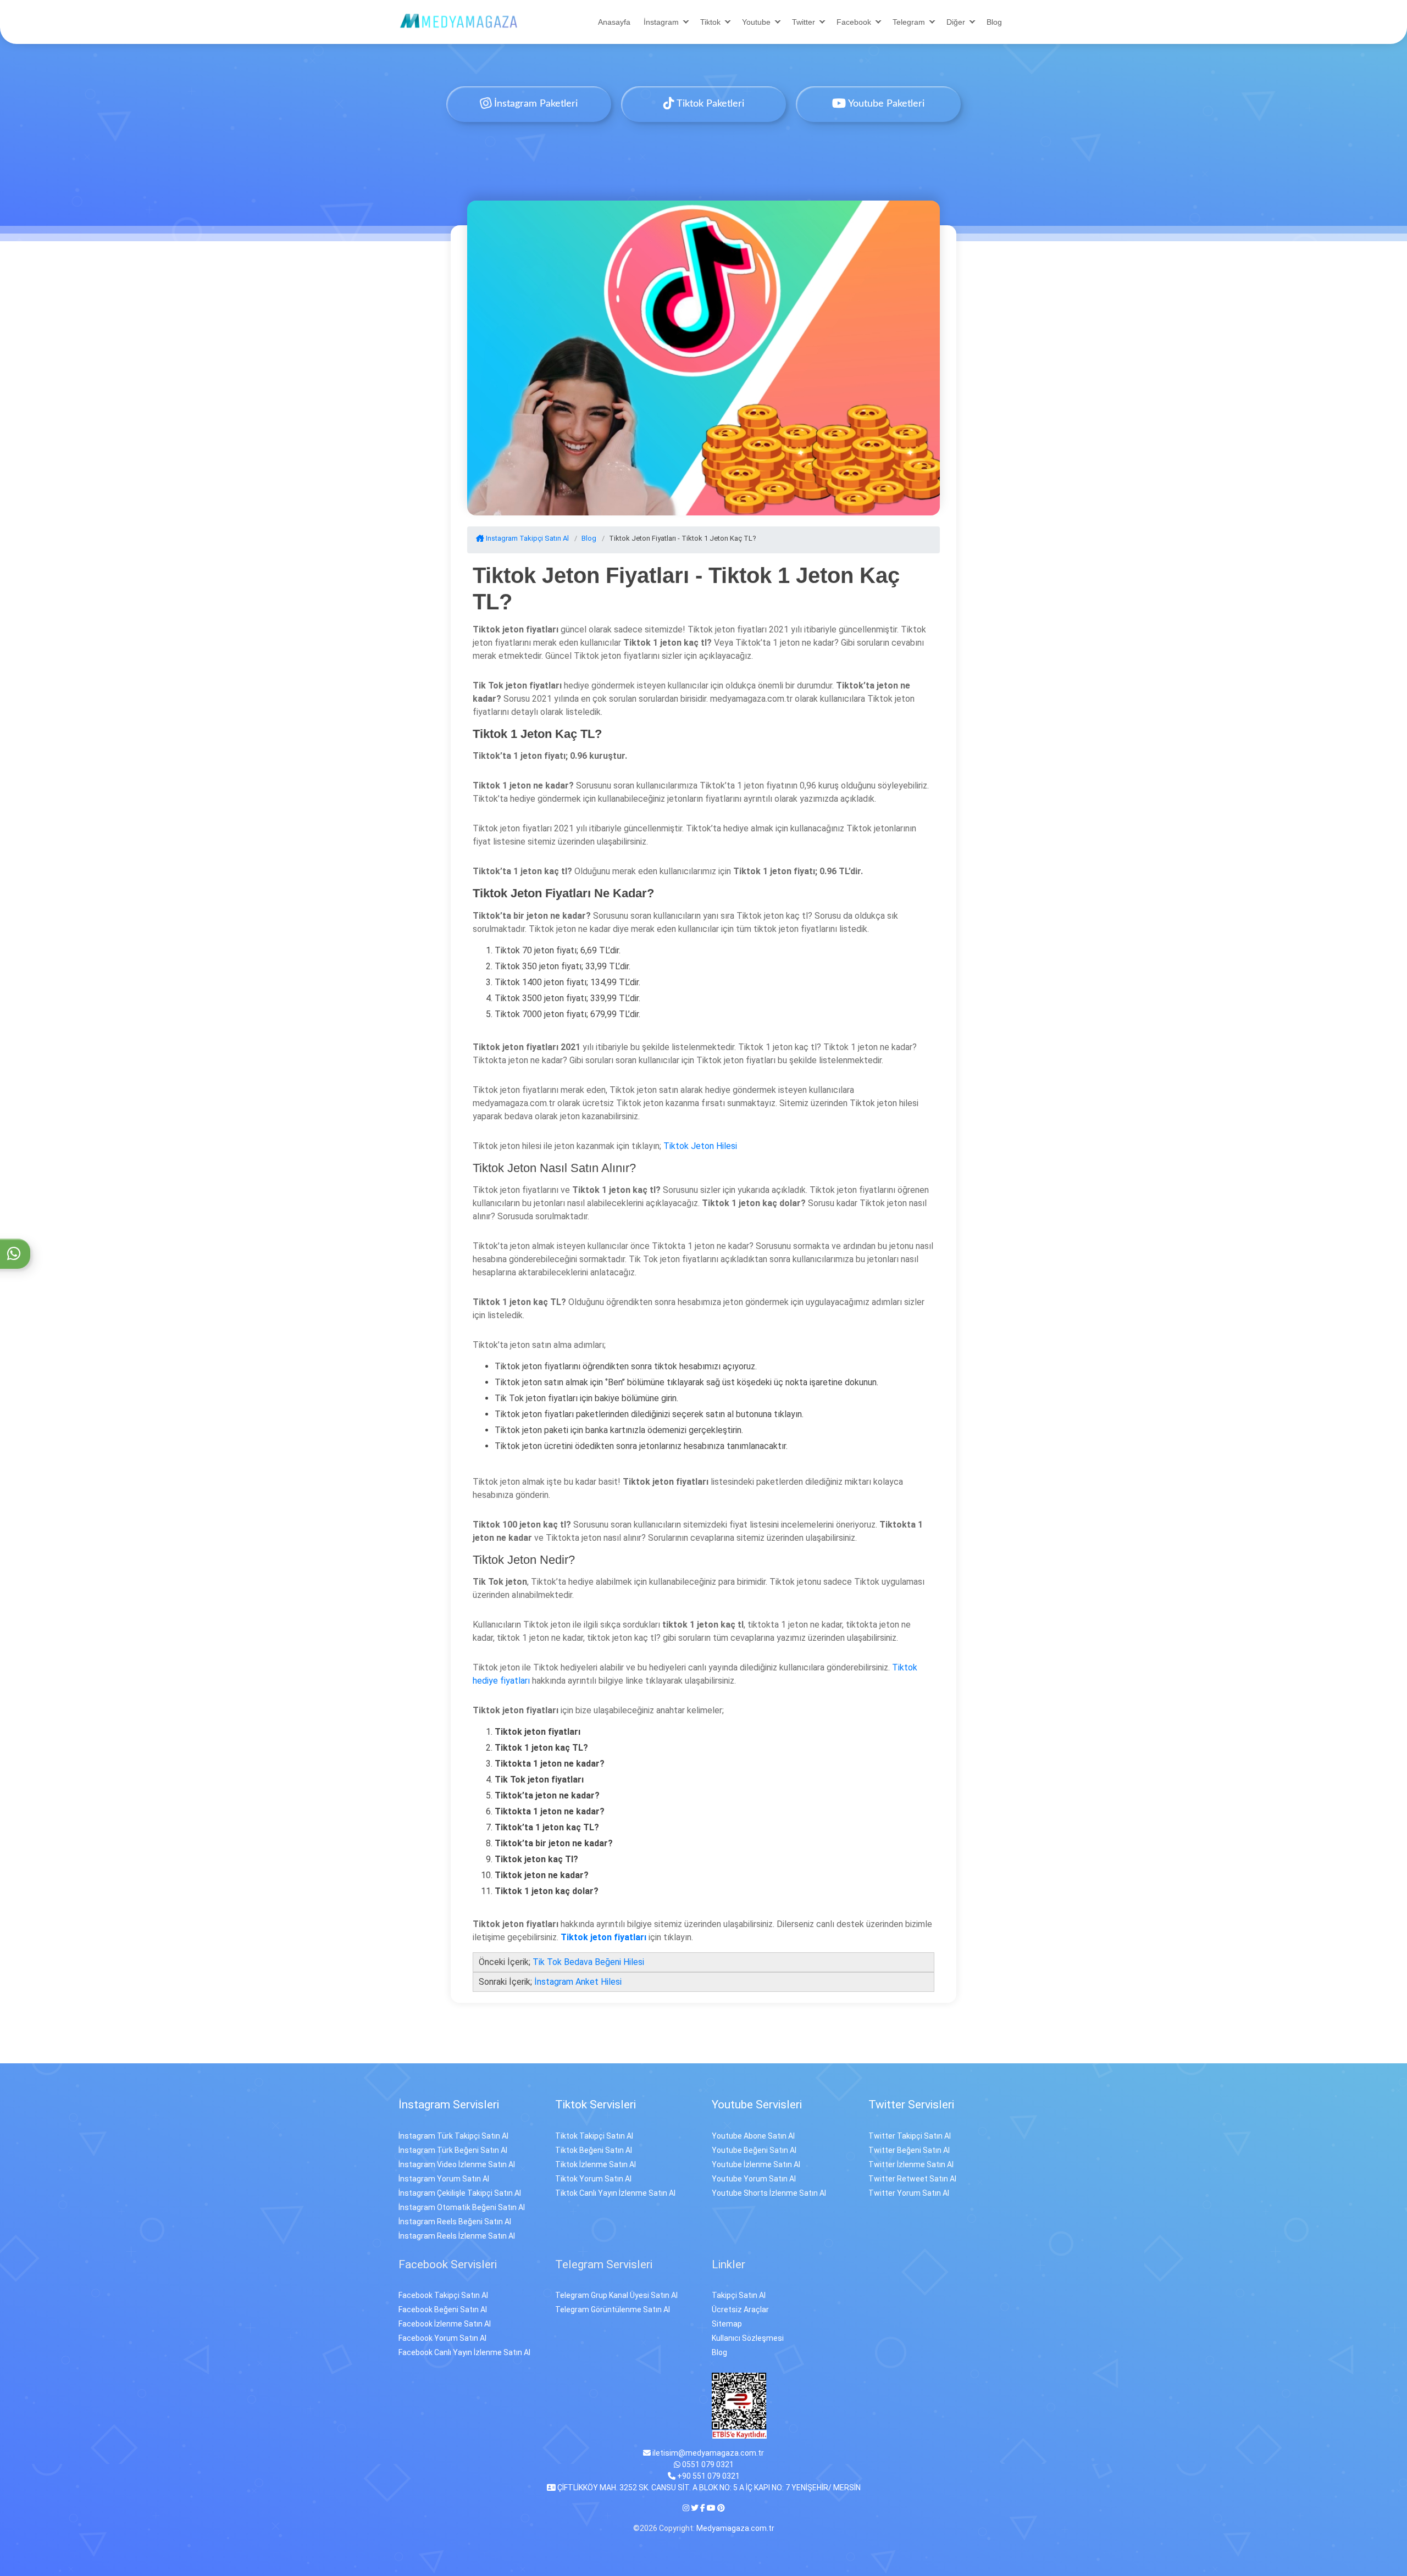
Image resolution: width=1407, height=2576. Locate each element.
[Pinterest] (721, 2508)
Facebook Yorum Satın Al (442, 2338)
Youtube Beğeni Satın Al (754, 2150)
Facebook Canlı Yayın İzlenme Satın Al (464, 2352)
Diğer (956, 22)
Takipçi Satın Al (739, 2295)
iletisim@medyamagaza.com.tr (707, 2453)
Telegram (909, 22)
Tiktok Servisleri (596, 2105)
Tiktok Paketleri (709, 104)
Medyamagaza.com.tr (735, 2528)
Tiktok (710, 22)
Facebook (854, 22)
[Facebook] (703, 2508)
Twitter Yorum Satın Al (909, 2193)
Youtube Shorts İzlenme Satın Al (769, 2193)
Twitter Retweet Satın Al (912, 2179)
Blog (994, 22)
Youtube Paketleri (885, 104)
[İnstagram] (687, 2508)
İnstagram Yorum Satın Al (444, 2179)
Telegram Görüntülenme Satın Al (613, 2309)
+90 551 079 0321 (708, 2476)
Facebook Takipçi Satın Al (443, 2295)
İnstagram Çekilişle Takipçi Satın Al (460, 2193)
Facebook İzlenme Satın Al (445, 2324)
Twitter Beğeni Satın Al (909, 2150)
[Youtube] (711, 2508)
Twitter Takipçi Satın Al (910, 2136)
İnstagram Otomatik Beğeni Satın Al (462, 2207)
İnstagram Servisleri (449, 2105)
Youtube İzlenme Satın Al (756, 2164)
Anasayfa (614, 22)
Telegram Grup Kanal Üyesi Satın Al (616, 2295)
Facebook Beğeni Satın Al (443, 2309)
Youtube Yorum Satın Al (754, 2179)
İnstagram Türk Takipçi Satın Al (453, 2136)
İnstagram (661, 22)
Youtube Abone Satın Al (753, 2136)
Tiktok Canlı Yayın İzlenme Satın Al (615, 2193)
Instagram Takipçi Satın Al (527, 538)
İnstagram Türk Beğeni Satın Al (453, 2150)
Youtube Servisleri (757, 2105)
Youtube (756, 22)
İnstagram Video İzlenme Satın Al (457, 2164)
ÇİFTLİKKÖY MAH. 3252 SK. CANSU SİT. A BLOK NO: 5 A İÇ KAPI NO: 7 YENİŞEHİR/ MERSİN (708, 2488)
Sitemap (727, 2324)
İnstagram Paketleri (534, 104)
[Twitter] (695, 2508)
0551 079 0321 (707, 2464)
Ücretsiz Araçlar (740, 2309)
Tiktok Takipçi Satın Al (594, 2136)
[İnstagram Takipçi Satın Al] (459, 21)
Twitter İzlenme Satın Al (911, 2164)
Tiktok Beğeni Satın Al (594, 2150)
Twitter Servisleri (911, 2105)
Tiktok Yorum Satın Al (593, 2179)
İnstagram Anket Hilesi (578, 1982)
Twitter (804, 22)
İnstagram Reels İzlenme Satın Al (457, 2236)
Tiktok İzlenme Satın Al (596, 2164)
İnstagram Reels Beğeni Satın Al (455, 2222)
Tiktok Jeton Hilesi (700, 1146)
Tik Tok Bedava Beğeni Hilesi (588, 1962)
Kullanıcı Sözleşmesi (748, 2338)
